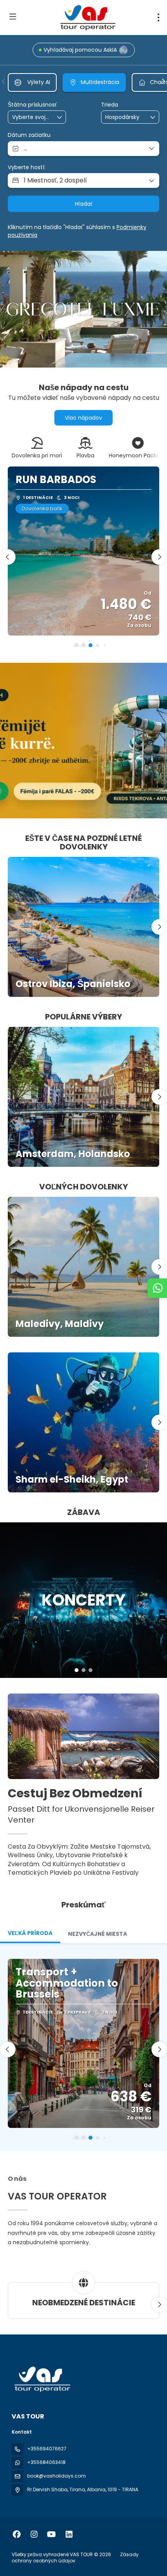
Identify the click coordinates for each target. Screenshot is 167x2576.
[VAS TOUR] (42, 2379)
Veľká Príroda (30, 1933)
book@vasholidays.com (57, 2476)
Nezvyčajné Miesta (97, 1934)
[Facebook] (17, 2534)
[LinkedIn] (69, 2534)
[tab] (30, 1934)
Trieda (110, 105)
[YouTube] (51, 2534)
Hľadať (84, 204)
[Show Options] (60, 117)
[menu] (158, 18)
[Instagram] (34, 2534)
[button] (4, 81)
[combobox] (31, 117)
